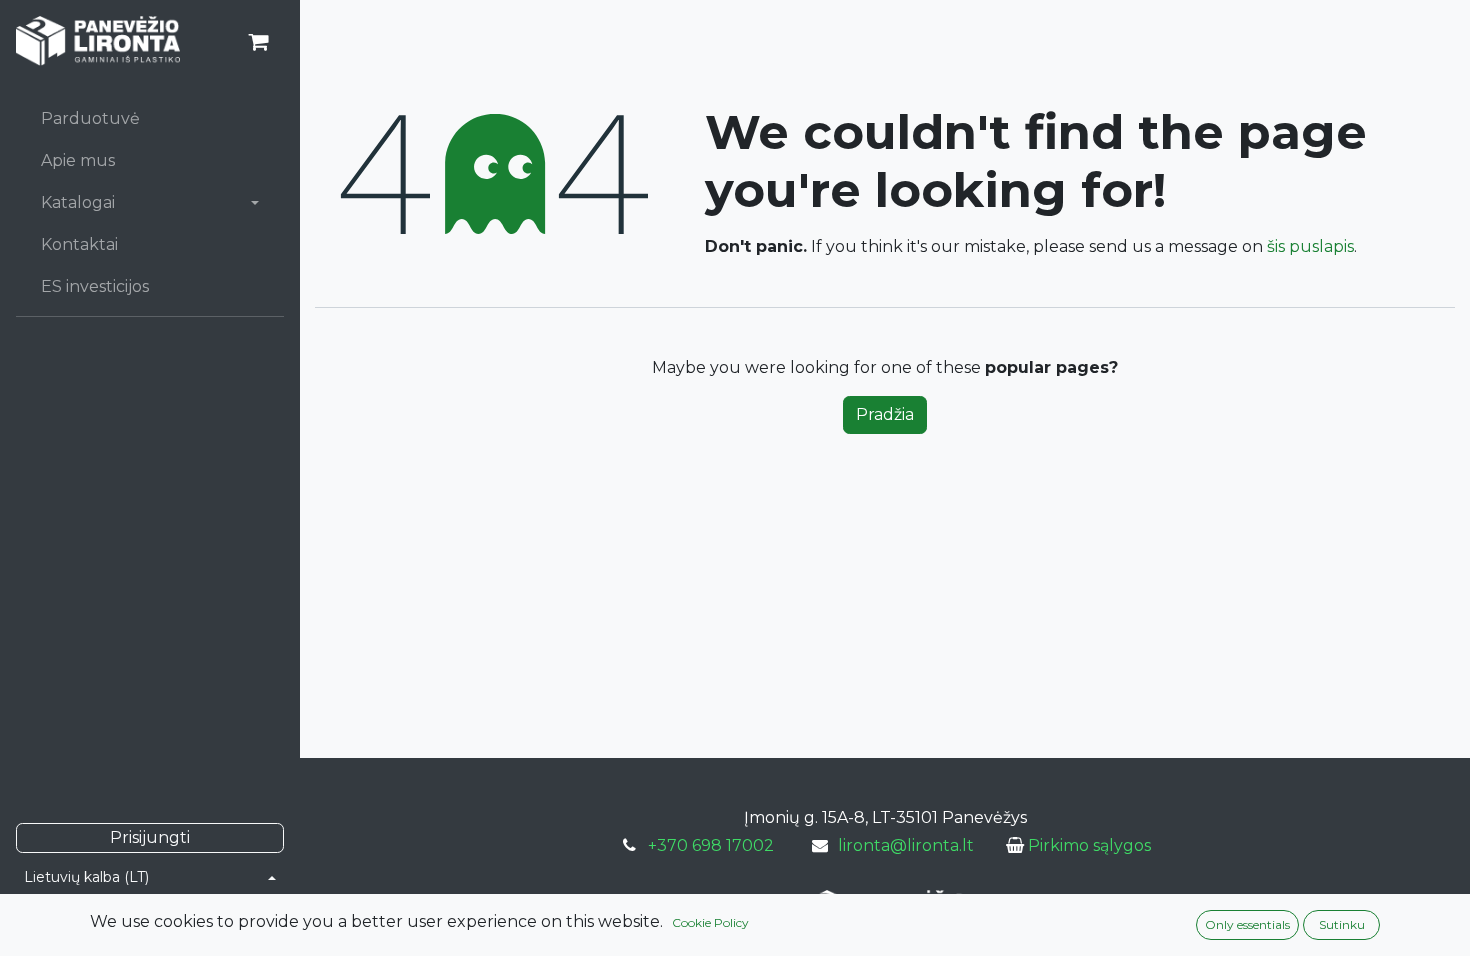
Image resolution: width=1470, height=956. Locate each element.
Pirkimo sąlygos (1089, 845)
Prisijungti (150, 837)
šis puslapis (1310, 246)
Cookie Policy (710, 922)
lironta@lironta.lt (906, 845)
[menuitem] (150, 119)
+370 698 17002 (711, 845)
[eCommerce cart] (258, 42)
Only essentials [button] (1247, 924)
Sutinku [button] (1342, 924)
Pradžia (885, 414)
